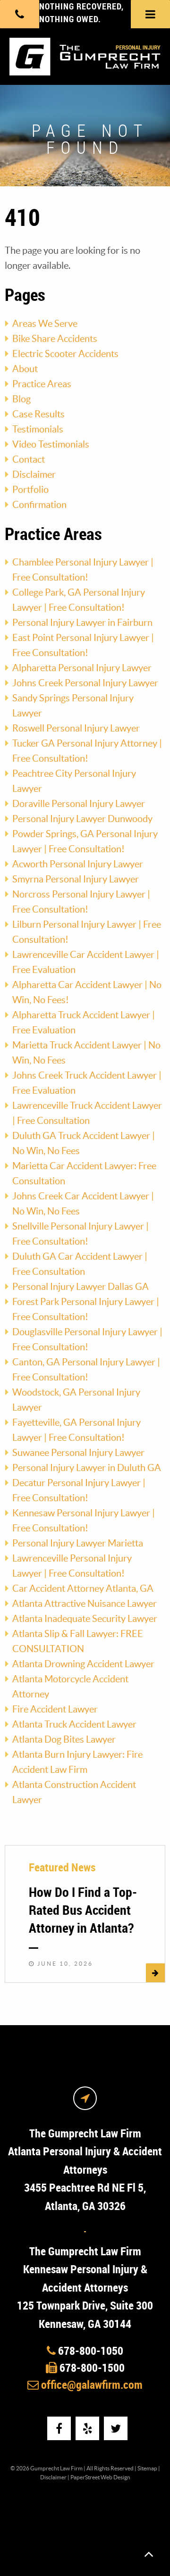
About (25, 369)
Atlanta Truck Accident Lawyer (74, 1724)
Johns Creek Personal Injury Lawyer (85, 683)
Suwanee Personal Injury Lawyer (78, 1453)
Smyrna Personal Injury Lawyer (76, 879)
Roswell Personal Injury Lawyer (76, 728)
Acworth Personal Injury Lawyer (78, 864)
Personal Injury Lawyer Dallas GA (81, 1287)
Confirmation (39, 505)
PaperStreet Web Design (100, 2477)
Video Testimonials (51, 444)
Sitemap (147, 2468)
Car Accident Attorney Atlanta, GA (83, 1588)
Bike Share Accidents (55, 339)
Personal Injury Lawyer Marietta (78, 1543)
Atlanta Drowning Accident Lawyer (83, 1664)
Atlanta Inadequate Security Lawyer (85, 1619)
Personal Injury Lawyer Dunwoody (82, 819)
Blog (21, 399)
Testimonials (38, 429)
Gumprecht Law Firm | (58, 2468)
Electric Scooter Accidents (65, 354)
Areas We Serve (45, 324)
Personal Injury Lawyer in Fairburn (82, 623)
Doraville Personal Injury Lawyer (79, 804)
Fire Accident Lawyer (55, 1709)
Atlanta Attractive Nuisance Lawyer (85, 1604)
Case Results (38, 414)
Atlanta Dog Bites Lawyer (64, 1739)
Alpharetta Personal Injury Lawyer (82, 668)
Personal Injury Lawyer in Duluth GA (87, 1468)
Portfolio (30, 490)
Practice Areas (42, 384)
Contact (29, 459)
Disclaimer (34, 474)
